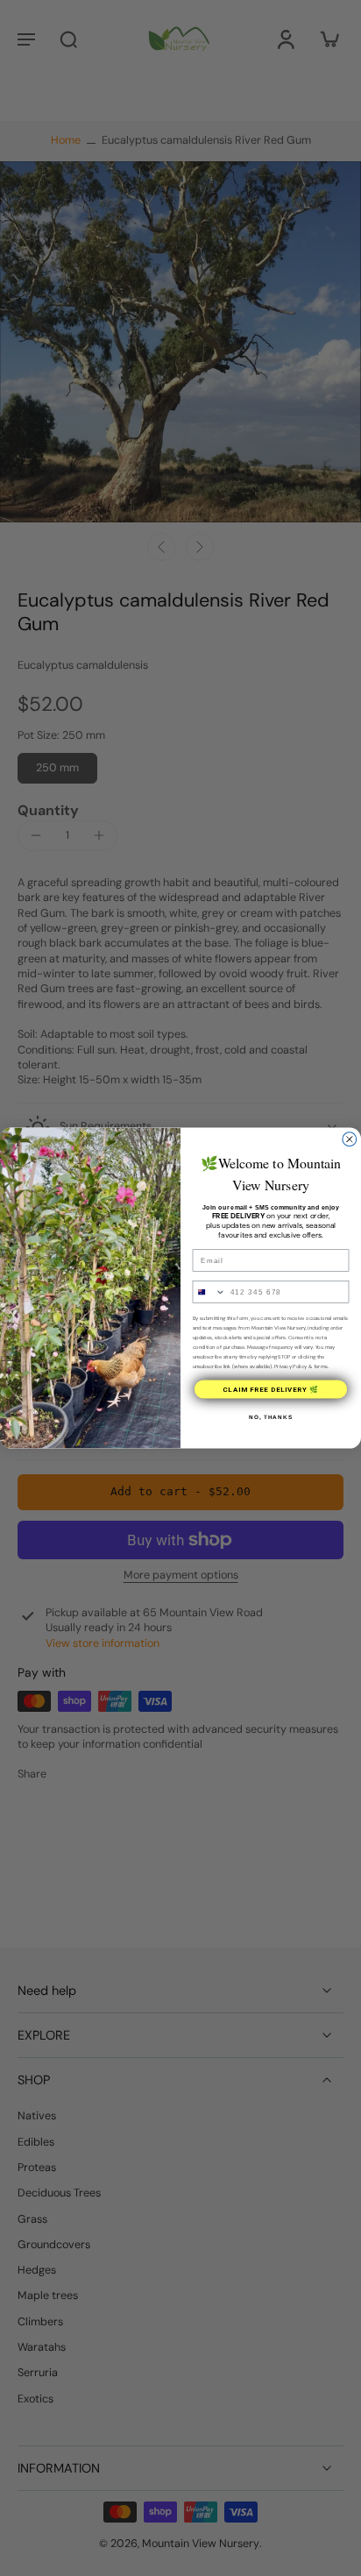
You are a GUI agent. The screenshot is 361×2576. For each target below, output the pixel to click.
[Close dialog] (350, 1139)
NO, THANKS (271, 1417)
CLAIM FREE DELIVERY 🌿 (271, 1389)
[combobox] (209, 1292)
